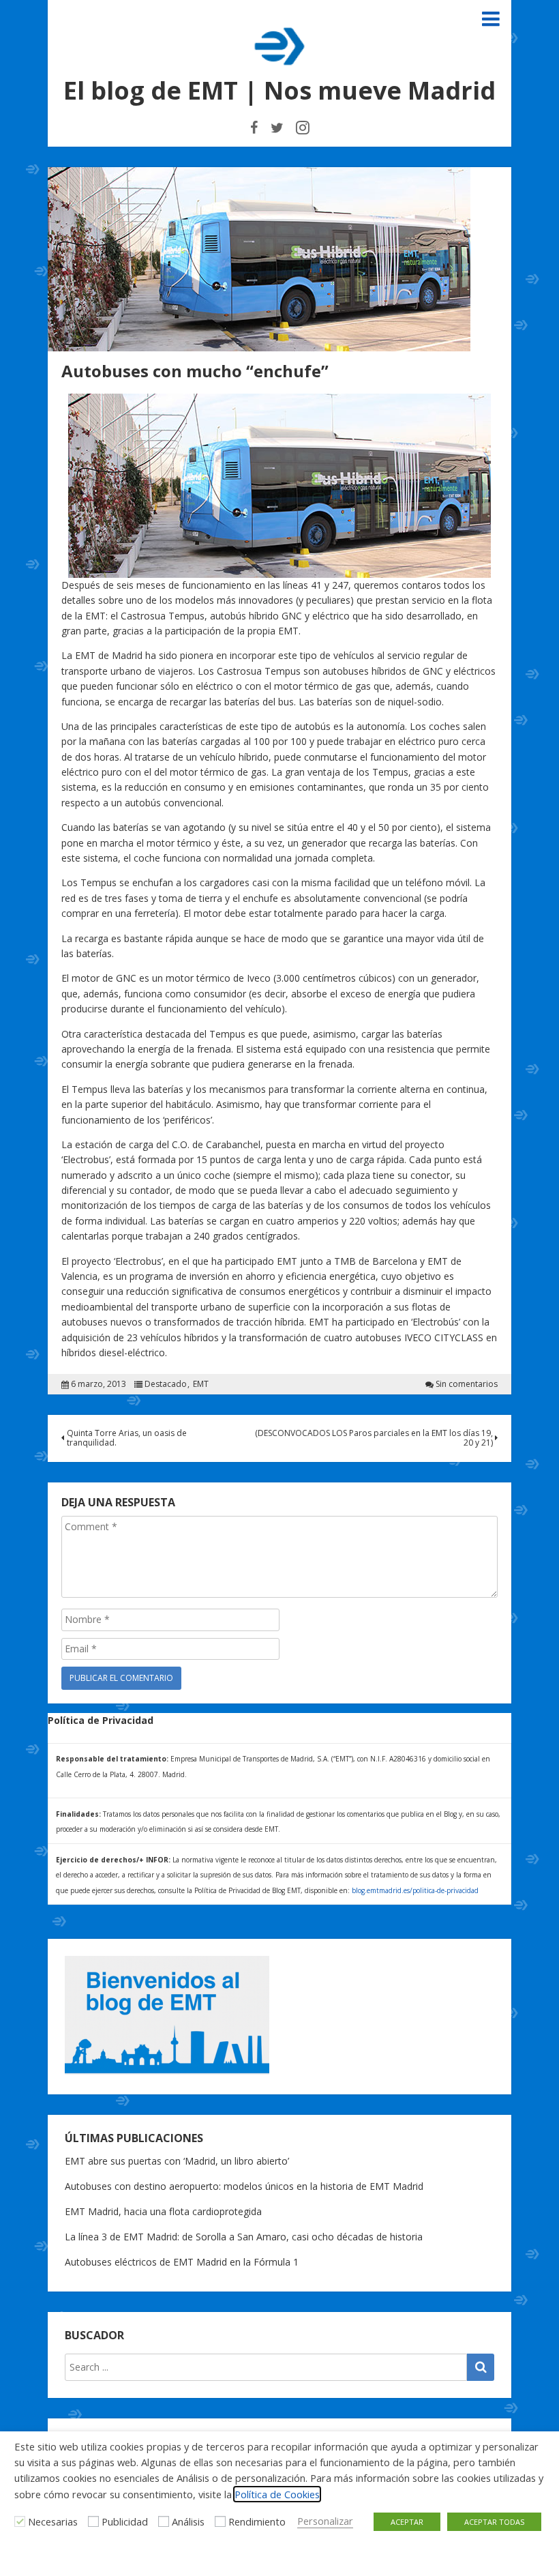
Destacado (166, 1384)
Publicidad (125, 2521)
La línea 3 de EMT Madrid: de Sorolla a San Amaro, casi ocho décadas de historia (244, 2237)
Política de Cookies (277, 2494)
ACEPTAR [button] (407, 2522)
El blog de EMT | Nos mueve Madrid (279, 90)
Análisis (188, 2521)
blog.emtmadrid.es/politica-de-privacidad (415, 1890)
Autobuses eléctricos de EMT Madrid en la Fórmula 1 (182, 2262)
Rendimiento (257, 2521)
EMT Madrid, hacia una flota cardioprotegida (163, 2211)
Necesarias (53, 2521)
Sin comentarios (467, 1384)
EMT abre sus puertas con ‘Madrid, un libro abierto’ (177, 2161)
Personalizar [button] (325, 2521)
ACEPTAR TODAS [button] (494, 2522)
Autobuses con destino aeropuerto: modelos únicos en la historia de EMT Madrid (244, 2186)
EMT (201, 1384)
